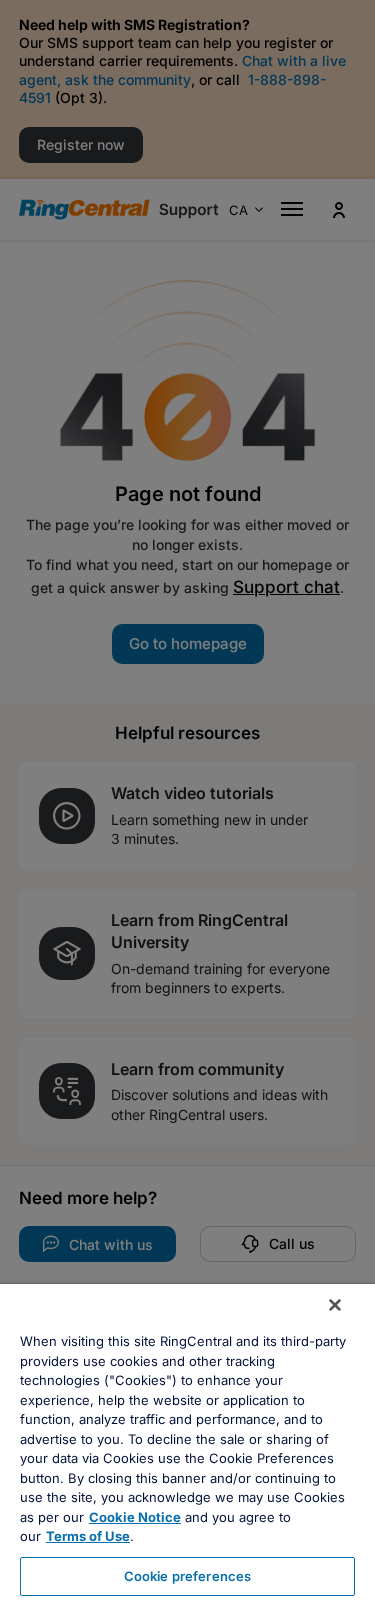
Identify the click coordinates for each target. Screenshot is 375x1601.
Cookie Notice (135, 1517)
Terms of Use (88, 1536)
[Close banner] (335, 1305)
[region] (187, 1442)
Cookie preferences (187, 1576)
